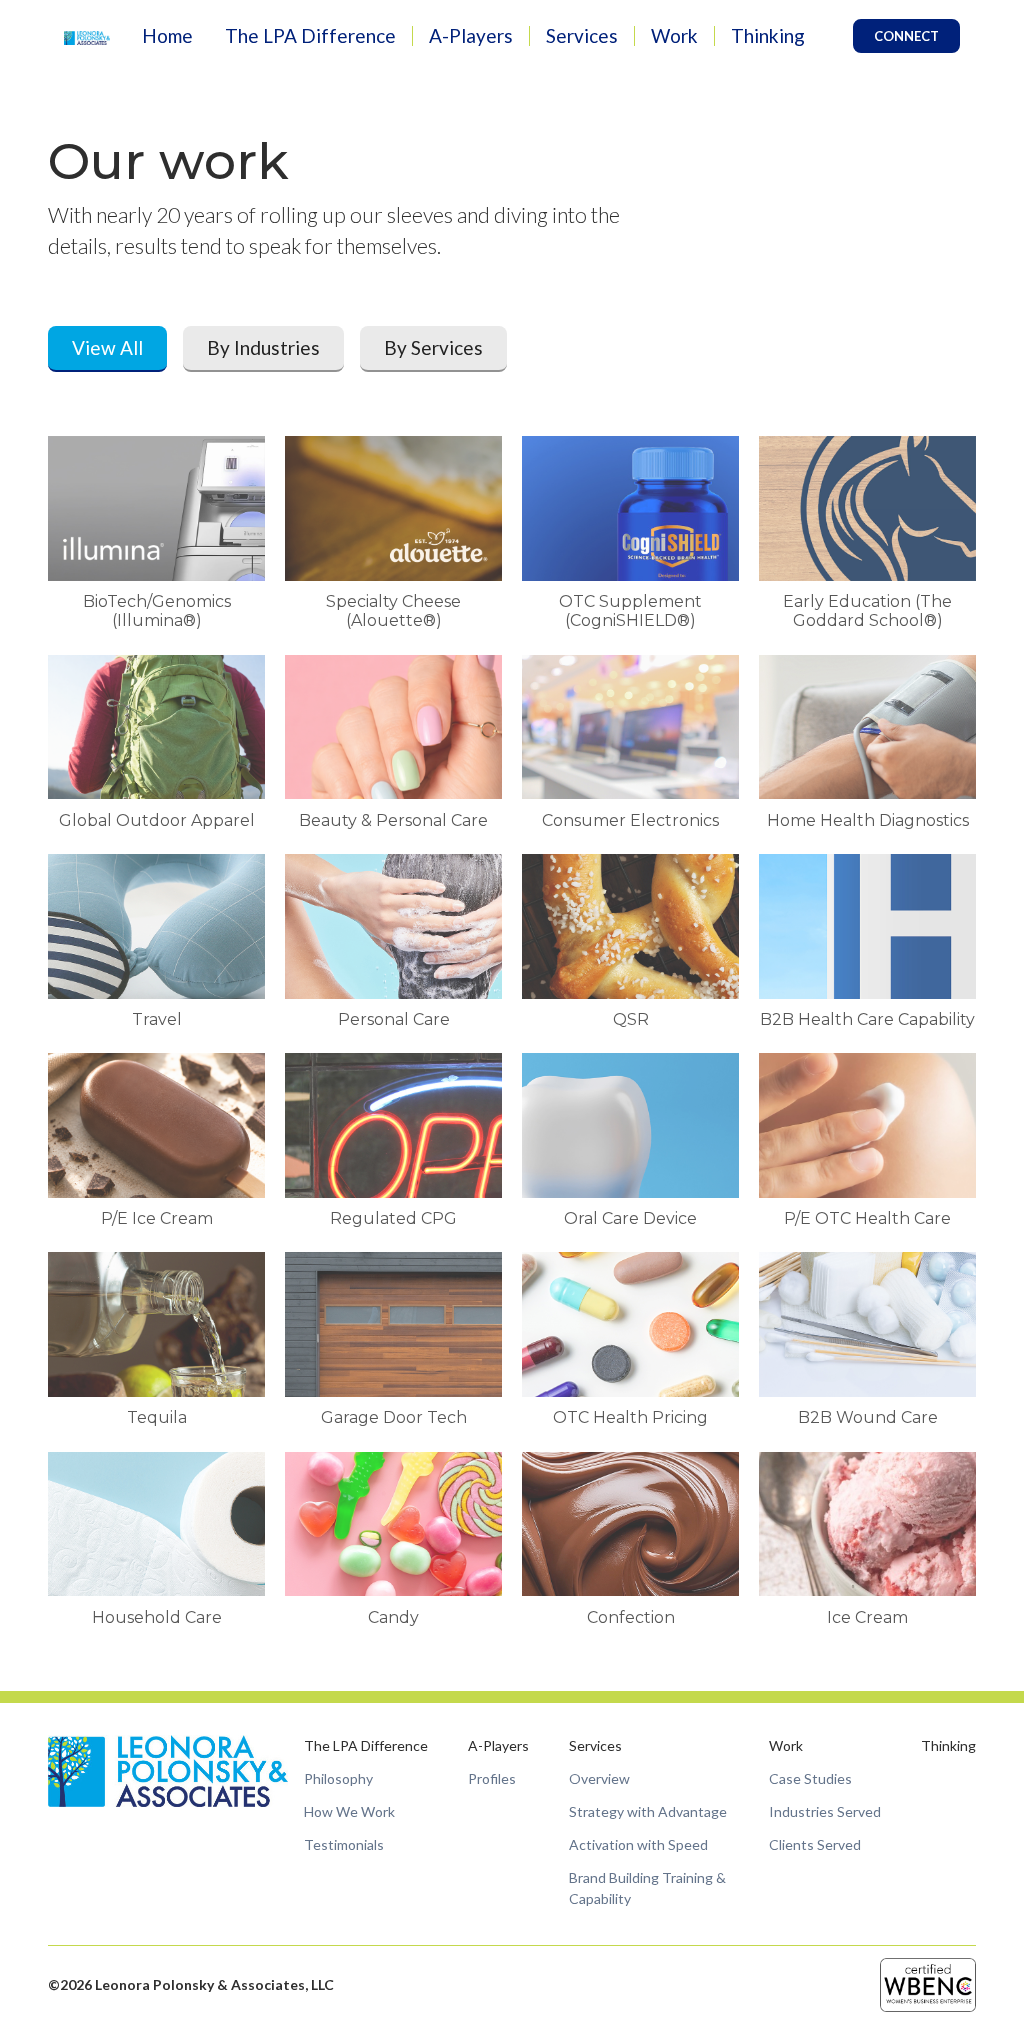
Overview (599, 1778)
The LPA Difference (310, 35)
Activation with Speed (638, 1844)
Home (167, 35)
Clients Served (815, 1844)
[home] (87, 36)
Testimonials (344, 1844)
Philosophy (338, 1778)
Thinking (768, 35)
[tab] (107, 349)
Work (674, 35)
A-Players (471, 35)
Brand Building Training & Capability (647, 1888)
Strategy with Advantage (648, 1811)
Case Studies (810, 1778)
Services (582, 35)
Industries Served (825, 1811)
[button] (310, 36)
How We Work (349, 1811)
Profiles (492, 1778)
